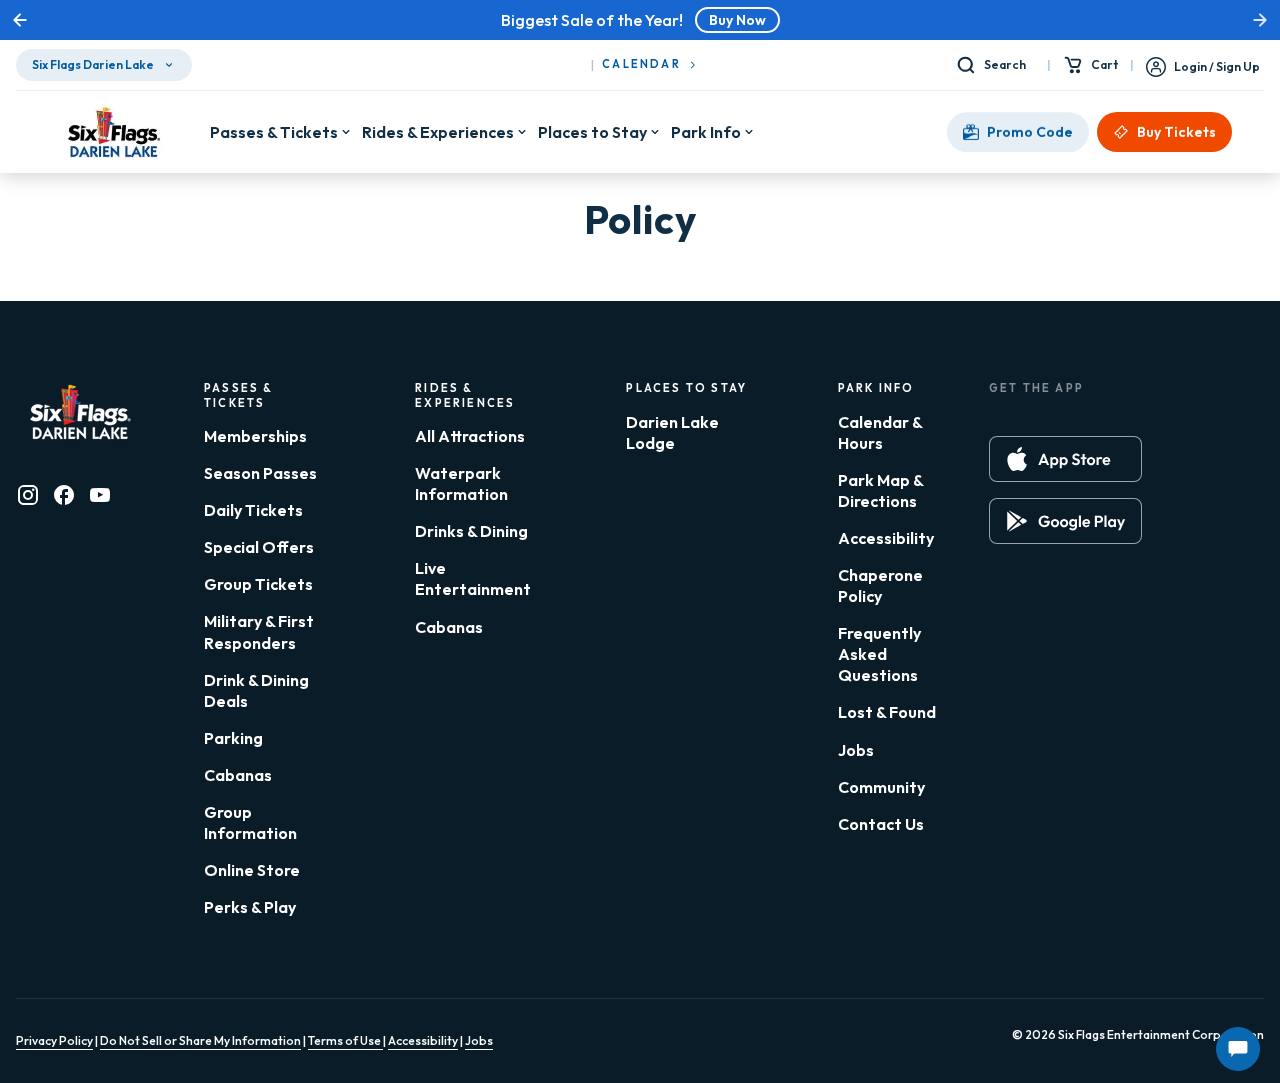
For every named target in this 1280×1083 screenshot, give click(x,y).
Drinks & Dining (471, 531)
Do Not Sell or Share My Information (200, 1040)
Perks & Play (250, 907)
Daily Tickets (253, 510)
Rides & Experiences (438, 132)
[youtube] (100, 495)
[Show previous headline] (20, 20)
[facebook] (64, 495)
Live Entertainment (473, 578)
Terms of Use (345, 1040)
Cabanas (238, 775)
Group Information (250, 822)
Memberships (255, 436)
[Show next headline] (1260, 20)
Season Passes (260, 473)
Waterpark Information (461, 483)
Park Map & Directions (880, 490)
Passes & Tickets (274, 132)
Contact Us (881, 824)
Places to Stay (592, 132)
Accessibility (886, 538)
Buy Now (737, 20)
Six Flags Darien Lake (93, 64)
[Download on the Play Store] (1065, 521)
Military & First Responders (259, 631)
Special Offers (259, 547)
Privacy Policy (54, 1040)
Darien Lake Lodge (672, 432)
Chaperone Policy (880, 585)
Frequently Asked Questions (879, 654)
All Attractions (470, 436)
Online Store (252, 870)
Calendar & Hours (880, 432)
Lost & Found (887, 712)
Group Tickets (258, 584)
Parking (233, 738)
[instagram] (28, 495)
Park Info (706, 132)
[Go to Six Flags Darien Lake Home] (113, 132)
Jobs (856, 750)
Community (881, 787)
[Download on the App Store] (1065, 459)
